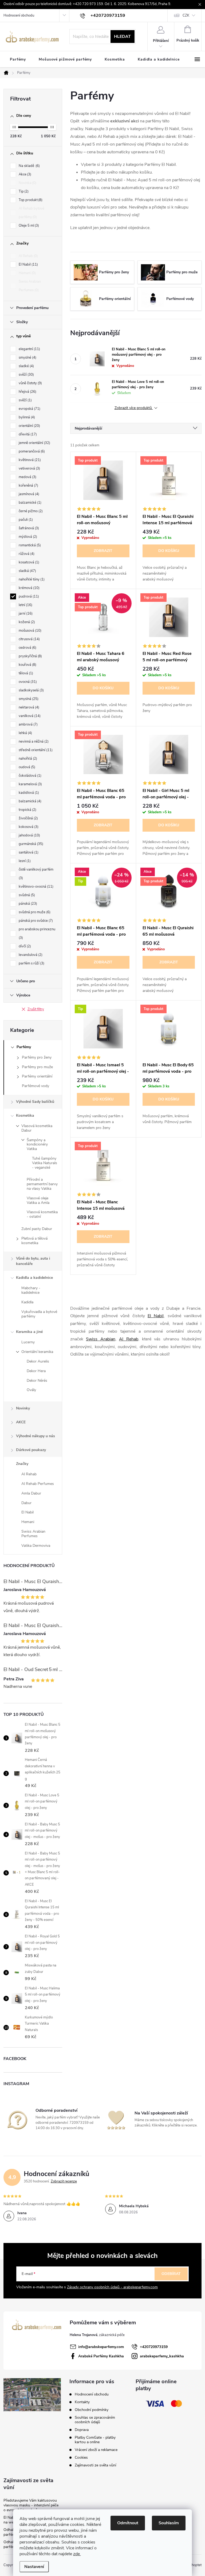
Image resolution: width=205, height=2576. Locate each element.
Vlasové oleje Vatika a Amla (38, 1200)
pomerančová (31, 451)
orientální (29, 426)
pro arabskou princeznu (37, 934)
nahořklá (27, 759)
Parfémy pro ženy (37, 1057)
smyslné (27, 358)
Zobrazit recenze (64, 2181)
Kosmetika (25, 1115)
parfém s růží (31, 963)
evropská (29, 409)
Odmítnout (128, 2523)
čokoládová (29, 776)
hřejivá (27, 392)
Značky (22, 1464)
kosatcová (28, 562)
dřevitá (27, 434)
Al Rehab (28, 256)
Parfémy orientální (37, 1076)
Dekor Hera (36, 1371)
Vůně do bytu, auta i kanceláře (33, 1261)
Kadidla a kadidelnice (34, 1278)
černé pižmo (30, 511)
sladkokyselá (31, 690)
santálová (28, 852)
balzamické (29, 503)
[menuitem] (18, 59)
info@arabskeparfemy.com (101, 2347)
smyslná (28, 699)
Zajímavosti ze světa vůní (95, 2465)
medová (27, 477)
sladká (27, 571)
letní (25, 605)
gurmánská (30, 844)
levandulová (30, 955)
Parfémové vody (36, 1086)
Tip (23, 191)
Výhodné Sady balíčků (35, 1102)
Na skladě (29, 166)
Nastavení (34, 2567)
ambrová (28, 724)
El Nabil (28, 265)
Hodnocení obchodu (19, 15)
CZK (186, 15)
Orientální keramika (37, 1352)
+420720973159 (154, 2347)
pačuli (25, 520)
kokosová (28, 827)
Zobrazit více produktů (134, 408)
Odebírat (171, 2274)
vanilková (29, 716)
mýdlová (27, 537)
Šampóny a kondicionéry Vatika (37, 1145)
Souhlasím (169, 2523)
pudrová (28, 596)
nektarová (28, 707)
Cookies (81, 2457)
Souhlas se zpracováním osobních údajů (95, 2420)
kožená (26, 622)
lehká (25, 733)
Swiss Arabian (100, 1339)
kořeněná (28, 486)
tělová (25, 673)
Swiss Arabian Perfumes (30, 286)
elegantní (29, 349)
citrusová (29, 639)
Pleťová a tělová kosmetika (34, 1241)
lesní (24, 861)
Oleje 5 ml (28, 226)
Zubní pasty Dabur (37, 1229)
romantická (29, 545)
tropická (27, 810)
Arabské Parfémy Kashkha (101, 2356)
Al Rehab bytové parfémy (31, 213)
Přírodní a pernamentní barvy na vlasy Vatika (42, 1184)
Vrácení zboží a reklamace (96, 2450)
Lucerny (28, 1342)
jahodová (29, 835)
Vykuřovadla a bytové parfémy (39, 1314)
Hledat (122, 37)
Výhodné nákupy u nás (36, 1436)
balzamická (29, 801)
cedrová (27, 648)
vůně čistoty (30, 383)
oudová (26, 767)
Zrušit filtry (36, 1009)
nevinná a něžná (33, 742)
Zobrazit (103, 551)
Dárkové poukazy (31, 1450)
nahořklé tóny (31, 579)
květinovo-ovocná (36, 887)
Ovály (31, 1390)
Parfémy (24, 1047)
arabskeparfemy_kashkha (162, 2356)
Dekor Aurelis (38, 1361)
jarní (25, 614)
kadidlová (28, 793)
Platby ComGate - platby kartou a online (95, 2440)
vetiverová (29, 468)
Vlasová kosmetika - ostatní (42, 1214)
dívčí (24, 946)
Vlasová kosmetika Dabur (37, 1128)
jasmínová (28, 494)
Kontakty (82, 2402)
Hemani (27, 273)
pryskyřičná (30, 656)
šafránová (28, 528)
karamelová (30, 784)
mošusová (29, 631)
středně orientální (35, 750)
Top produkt (30, 200)
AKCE (21, 1422)
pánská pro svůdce (35, 921)
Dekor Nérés (37, 1381)
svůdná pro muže (34, 912)
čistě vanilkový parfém (36, 874)
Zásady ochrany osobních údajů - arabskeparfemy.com (112, 2287)
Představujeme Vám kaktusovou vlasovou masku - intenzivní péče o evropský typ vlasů (31, 2505)
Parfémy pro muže (37, 1067)
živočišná (28, 818)
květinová (29, 460)
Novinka (27, 183)
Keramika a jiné (29, 1332)
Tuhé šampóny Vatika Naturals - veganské (45, 1163)
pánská (27, 904)
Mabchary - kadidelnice (31, 1290)
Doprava (82, 2430)
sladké (26, 366)
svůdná (26, 895)
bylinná (26, 417)
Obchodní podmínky (92, 2410)
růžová (26, 554)
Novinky (23, 1408)
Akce (24, 174)
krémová (29, 588)
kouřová (27, 665)
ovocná (27, 682)
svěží (26, 375)
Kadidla (27, 1302)
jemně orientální (34, 443)
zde (77, 2554)
